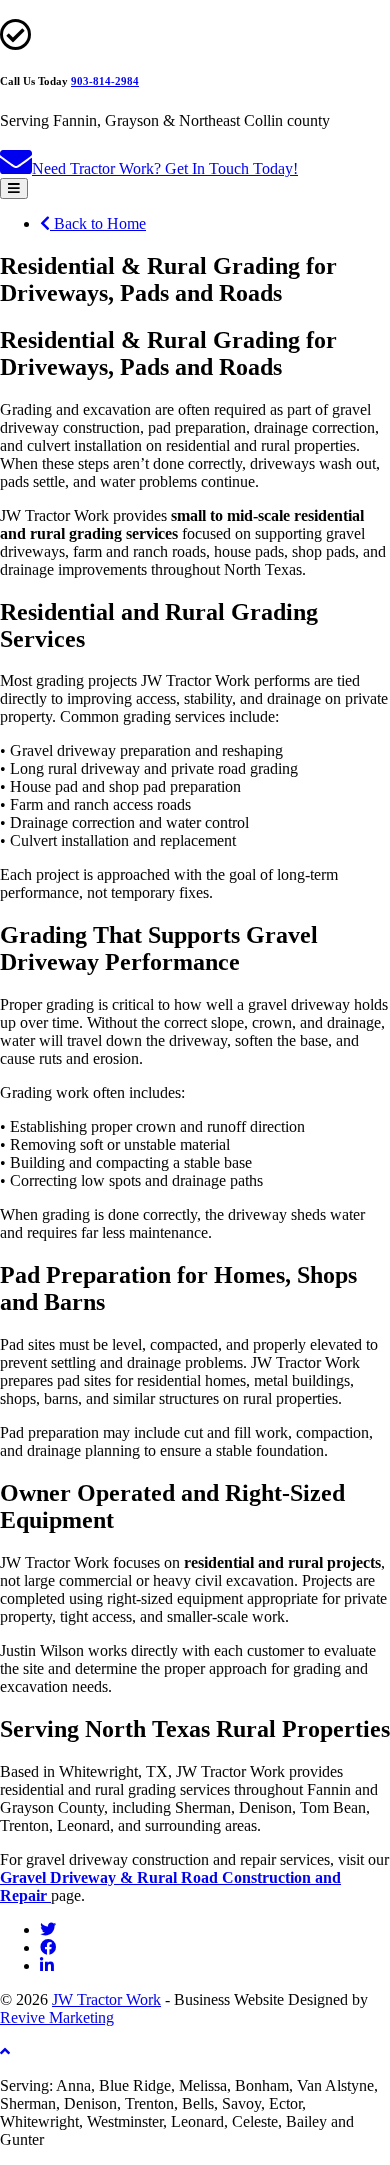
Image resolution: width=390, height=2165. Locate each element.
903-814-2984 (105, 81)
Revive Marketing (57, 2017)
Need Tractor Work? (165, 168)
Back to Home (98, 223)
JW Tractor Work (106, 1999)
